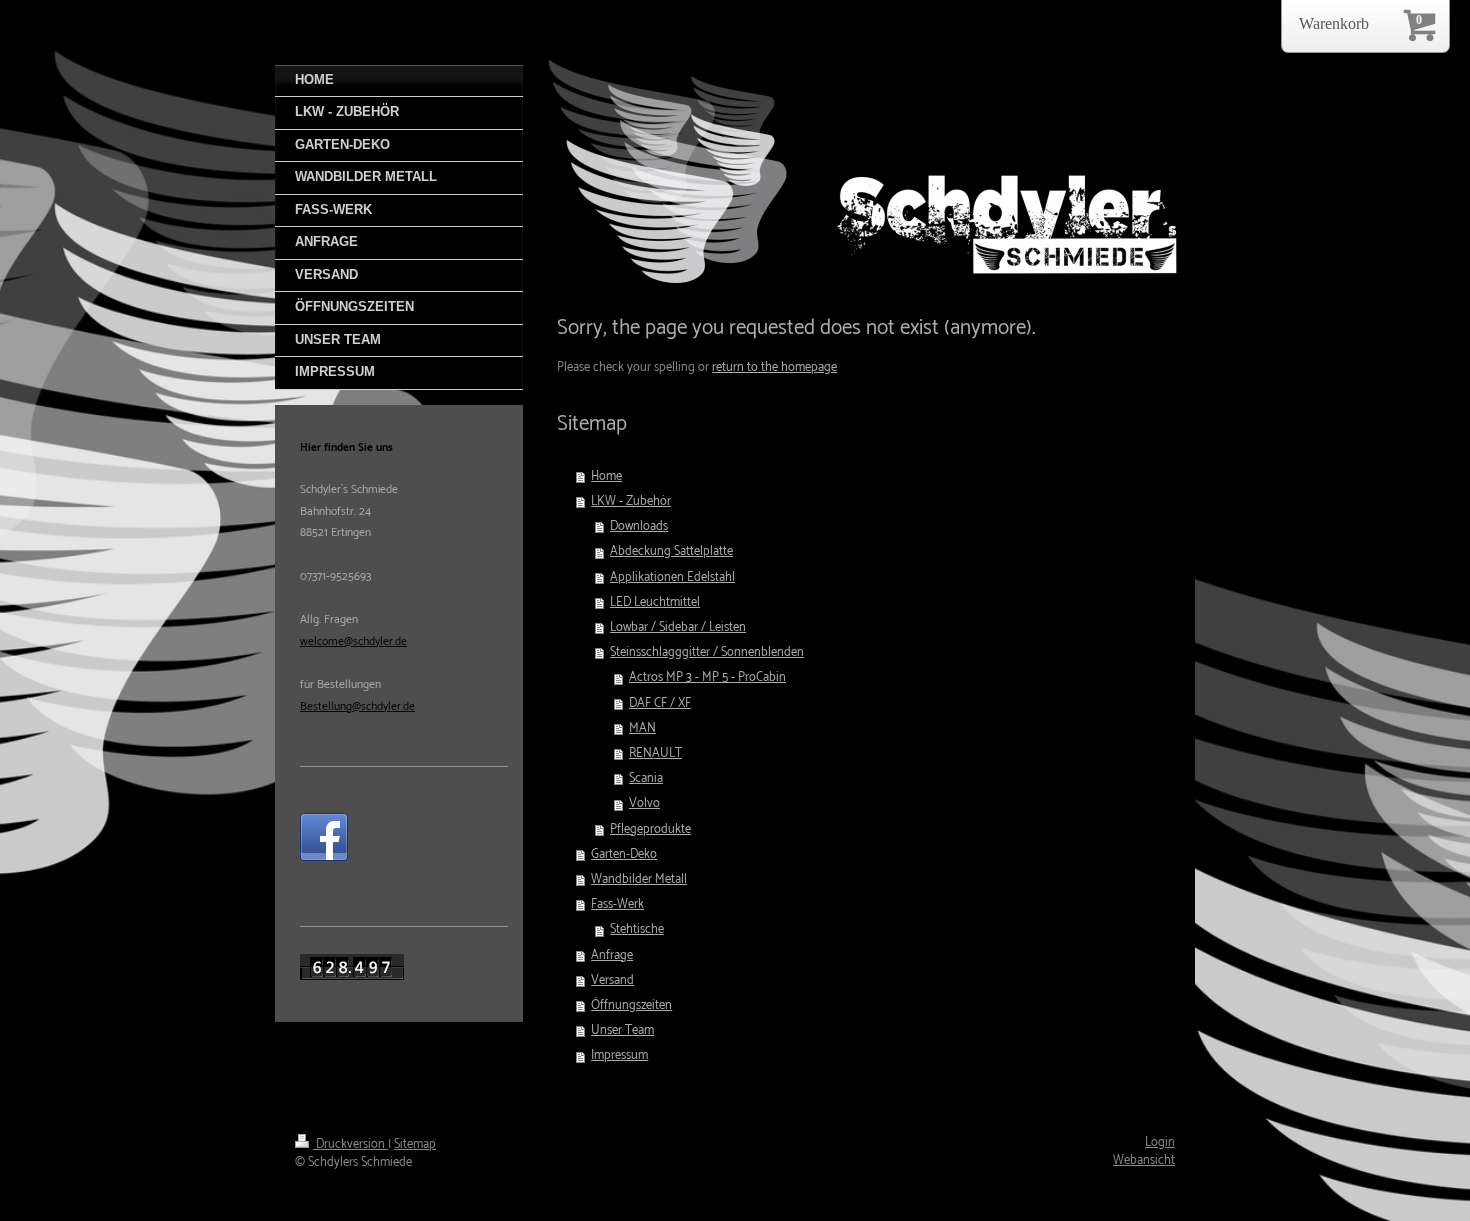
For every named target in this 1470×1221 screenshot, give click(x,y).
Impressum (619, 1055)
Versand (612, 980)
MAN (642, 728)
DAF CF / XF (660, 703)
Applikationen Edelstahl (672, 577)
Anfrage (612, 955)
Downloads (639, 526)
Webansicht (1144, 1160)
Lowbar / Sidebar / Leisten (678, 627)
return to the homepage (774, 367)
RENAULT (655, 753)
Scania (646, 778)
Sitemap (415, 1144)
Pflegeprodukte (650, 829)
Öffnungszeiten (631, 1005)
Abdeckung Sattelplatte (671, 551)
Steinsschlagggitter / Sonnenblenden (707, 652)
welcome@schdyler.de (353, 641)
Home (606, 476)
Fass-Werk (617, 904)
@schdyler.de (383, 706)
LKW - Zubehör (631, 501)
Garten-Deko (624, 854)
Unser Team (622, 1030)
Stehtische (637, 929)
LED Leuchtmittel (655, 602)
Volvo (644, 803)
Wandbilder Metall (639, 879)
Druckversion (350, 1144)
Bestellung (326, 706)
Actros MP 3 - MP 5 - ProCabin (707, 677)
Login (1160, 1142)
